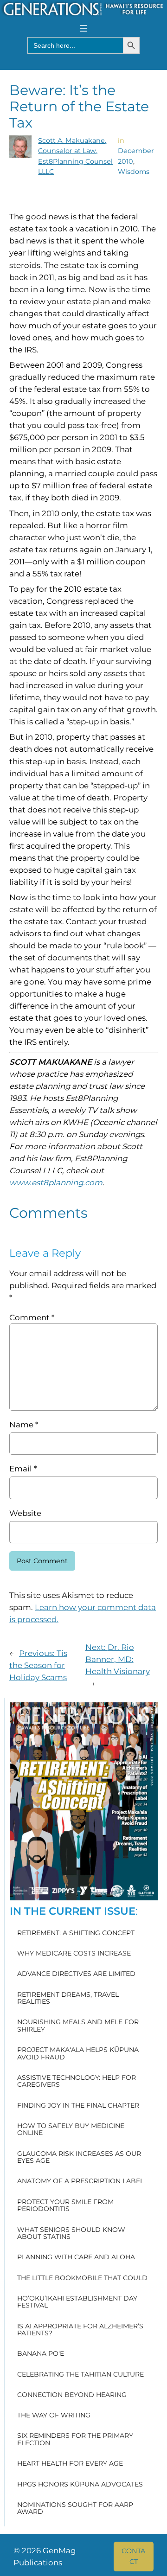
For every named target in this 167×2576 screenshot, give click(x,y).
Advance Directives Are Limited (76, 1974)
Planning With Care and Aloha (76, 2257)
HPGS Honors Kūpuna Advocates (80, 2484)
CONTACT (133, 2556)
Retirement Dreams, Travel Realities (68, 1998)
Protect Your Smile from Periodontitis (65, 2206)
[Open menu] (83, 28)
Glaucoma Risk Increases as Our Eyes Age (79, 2157)
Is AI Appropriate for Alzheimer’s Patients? (80, 2330)
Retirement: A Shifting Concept (76, 1933)
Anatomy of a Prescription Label (80, 2181)
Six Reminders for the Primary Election (75, 2439)
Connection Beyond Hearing (72, 2395)
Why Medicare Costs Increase (74, 1953)
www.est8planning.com (56, 1183)
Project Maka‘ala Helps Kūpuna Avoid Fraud (78, 2054)
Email (23, 1469)
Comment (32, 1317)
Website (25, 1513)
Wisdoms (134, 172)
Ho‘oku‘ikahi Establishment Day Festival (77, 2302)
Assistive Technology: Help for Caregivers (77, 2081)
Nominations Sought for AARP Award (75, 2509)
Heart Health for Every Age (70, 2464)
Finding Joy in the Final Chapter (78, 2106)
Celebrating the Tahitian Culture (80, 2375)
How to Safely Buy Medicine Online (71, 2130)
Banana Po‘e (41, 2354)
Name (24, 1425)
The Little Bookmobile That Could (82, 2278)
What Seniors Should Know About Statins (71, 2234)
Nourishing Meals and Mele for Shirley (78, 2026)
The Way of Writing (54, 2415)
